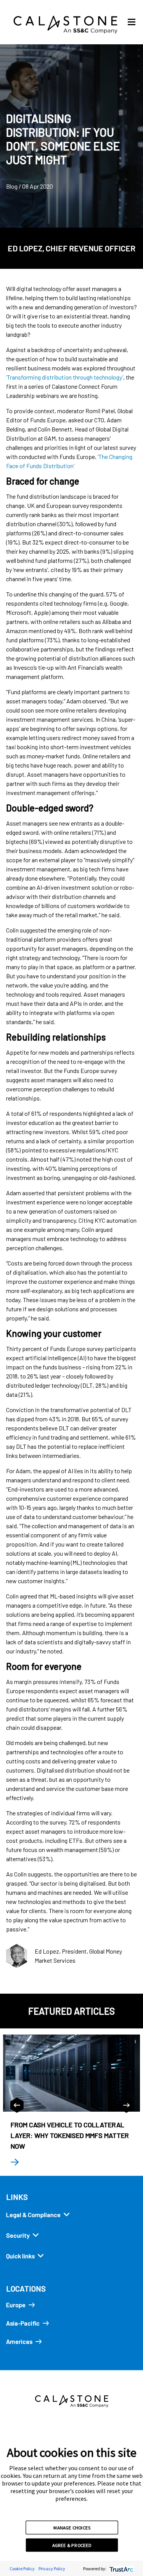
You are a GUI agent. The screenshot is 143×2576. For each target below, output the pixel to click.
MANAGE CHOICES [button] (72, 2527)
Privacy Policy (52, 2569)
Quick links (20, 2256)
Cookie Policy (22, 2569)
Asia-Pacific (23, 2323)
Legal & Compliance (33, 2215)
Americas (19, 2341)
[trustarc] (121, 2569)
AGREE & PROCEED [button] (72, 2545)
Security (18, 2235)
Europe (16, 2305)
